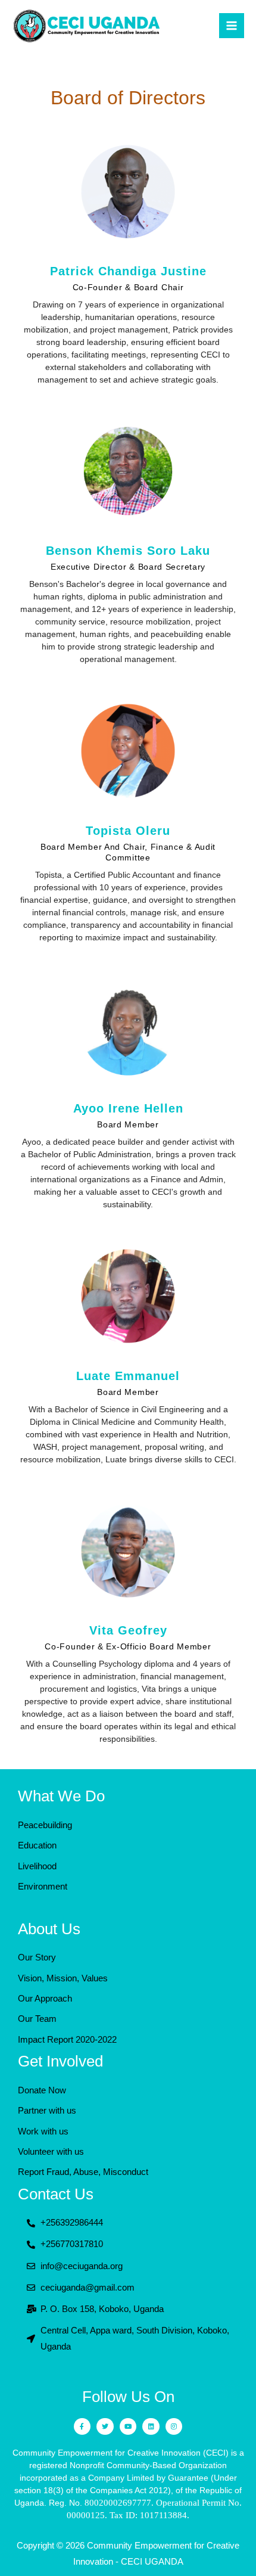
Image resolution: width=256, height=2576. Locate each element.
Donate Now (42, 2090)
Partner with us (47, 2111)
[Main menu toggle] (232, 26)
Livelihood (37, 1866)
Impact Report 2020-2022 (67, 2040)
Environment (43, 1887)
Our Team (37, 2019)
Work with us (43, 2131)
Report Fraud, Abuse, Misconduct (83, 2172)
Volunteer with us (51, 2152)
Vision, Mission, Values (63, 1978)
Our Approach (45, 1999)
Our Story (37, 1957)
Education (37, 1845)
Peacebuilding (45, 1825)
